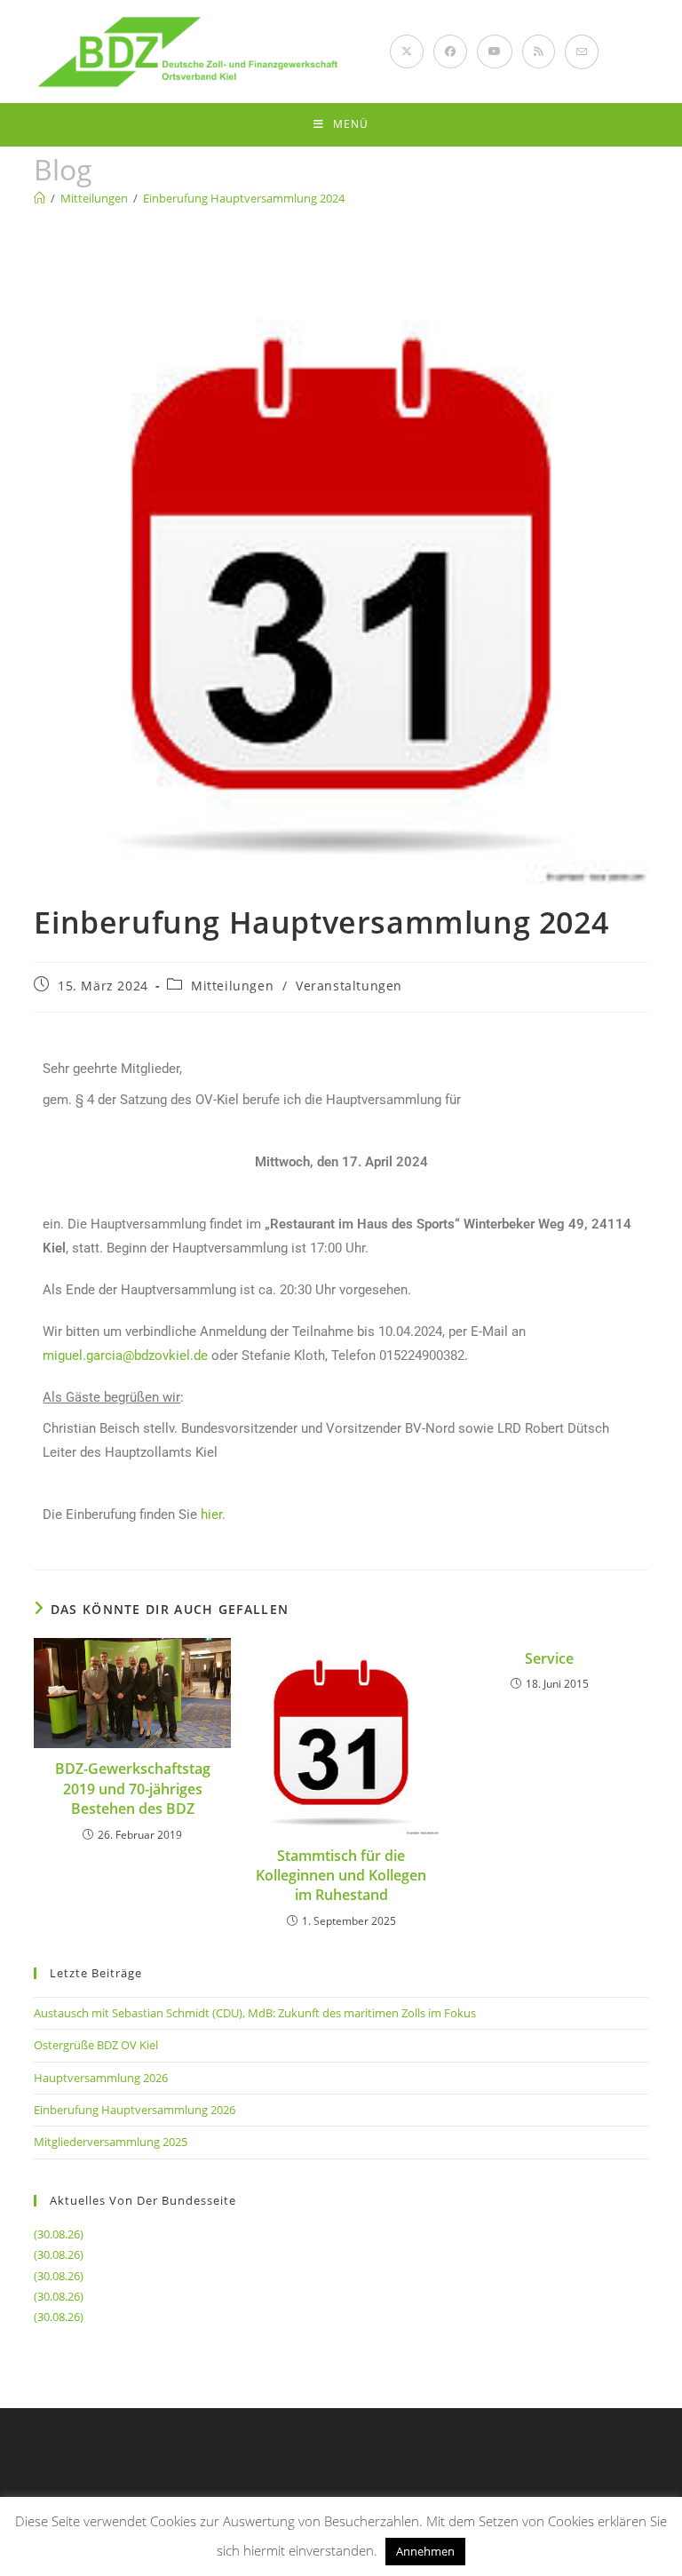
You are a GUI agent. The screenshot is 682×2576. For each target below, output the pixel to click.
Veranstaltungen (349, 986)
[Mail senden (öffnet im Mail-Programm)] (582, 52)
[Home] (40, 198)
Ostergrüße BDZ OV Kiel (96, 2045)
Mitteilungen (232, 986)
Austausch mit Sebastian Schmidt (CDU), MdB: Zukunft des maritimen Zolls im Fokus (255, 2013)
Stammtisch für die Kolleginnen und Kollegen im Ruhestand (341, 1876)
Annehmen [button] (425, 2551)
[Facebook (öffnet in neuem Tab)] (450, 52)
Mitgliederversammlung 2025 (111, 2142)
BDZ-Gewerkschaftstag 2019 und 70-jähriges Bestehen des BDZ (133, 1789)
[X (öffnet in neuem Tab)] (407, 52)
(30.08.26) (59, 2234)
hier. (213, 1515)
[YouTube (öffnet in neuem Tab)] (495, 52)
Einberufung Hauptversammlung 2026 (135, 2110)
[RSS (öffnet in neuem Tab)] (539, 52)
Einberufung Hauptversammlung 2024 (244, 198)
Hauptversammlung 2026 (101, 2078)
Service (549, 1658)
